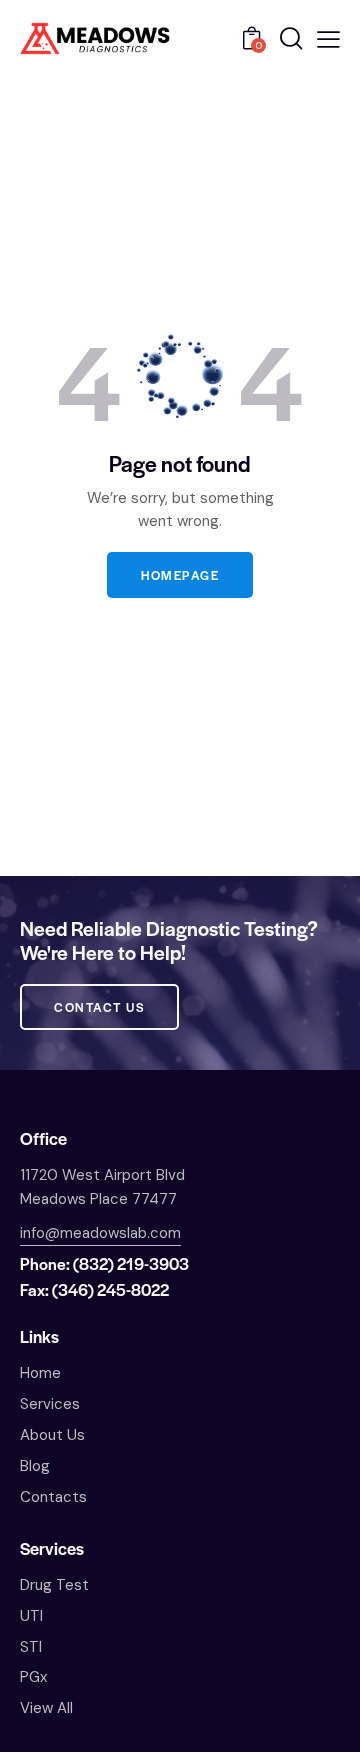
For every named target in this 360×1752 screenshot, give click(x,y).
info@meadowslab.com (100, 1233)
